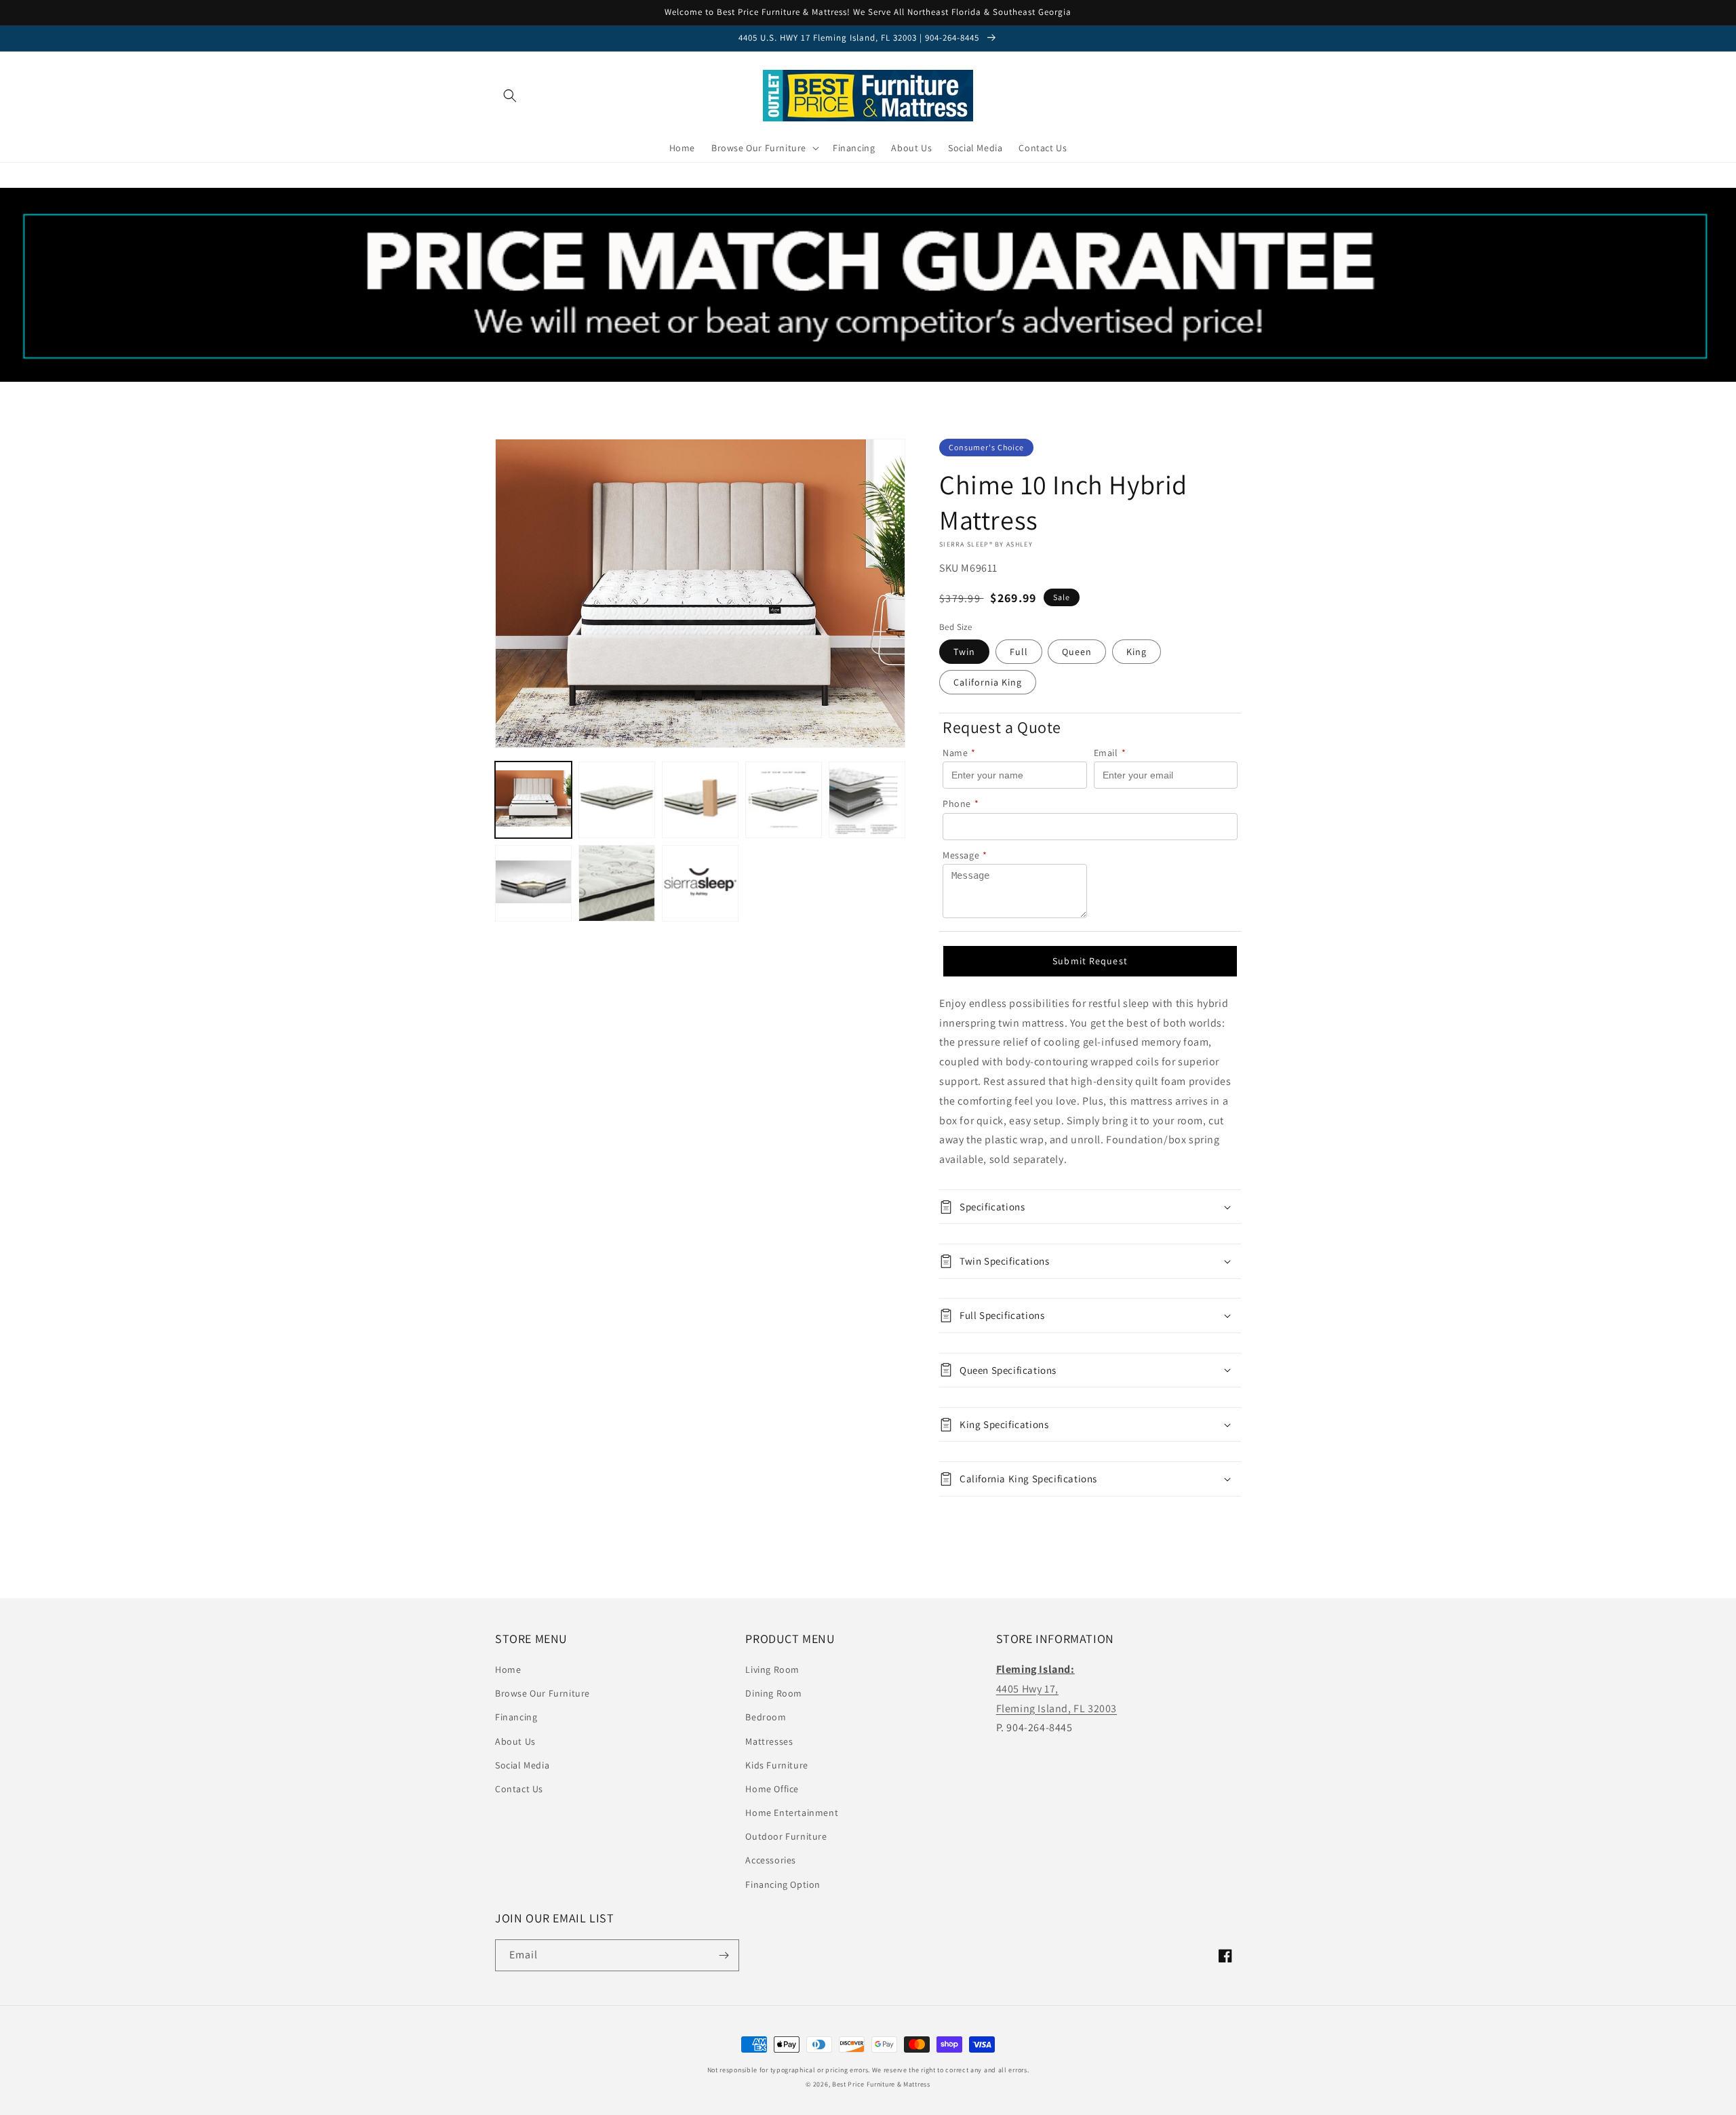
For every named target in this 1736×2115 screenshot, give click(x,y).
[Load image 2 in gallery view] (617, 800)
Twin (964, 652)
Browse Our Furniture (542, 1693)
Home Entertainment (792, 1813)
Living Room (772, 1669)
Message (965, 855)
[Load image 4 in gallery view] (784, 800)
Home (508, 1669)
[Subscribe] (724, 1955)
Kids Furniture (776, 1765)
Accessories (771, 1860)
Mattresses (769, 1741)
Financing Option (783, 1884)
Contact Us (519, 1789)
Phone (961, 804)
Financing (516, 1717)
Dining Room (774, 1693)
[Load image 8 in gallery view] (700, 883)
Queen (1077, 652)
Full (1019, 652)
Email (1110, 753)
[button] (510, 96)
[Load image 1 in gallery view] (533, 800)
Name (959, 753)
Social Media (522, 1765)
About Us (515, 1741)
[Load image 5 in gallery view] (867, 800)
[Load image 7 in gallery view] (617, 883)
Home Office (772, 1789)
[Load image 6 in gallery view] (533, 883)
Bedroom (766, 1717)
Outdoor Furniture (786, 1836)
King (1137, 652)
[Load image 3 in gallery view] (700, 800)
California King (988, 682)
